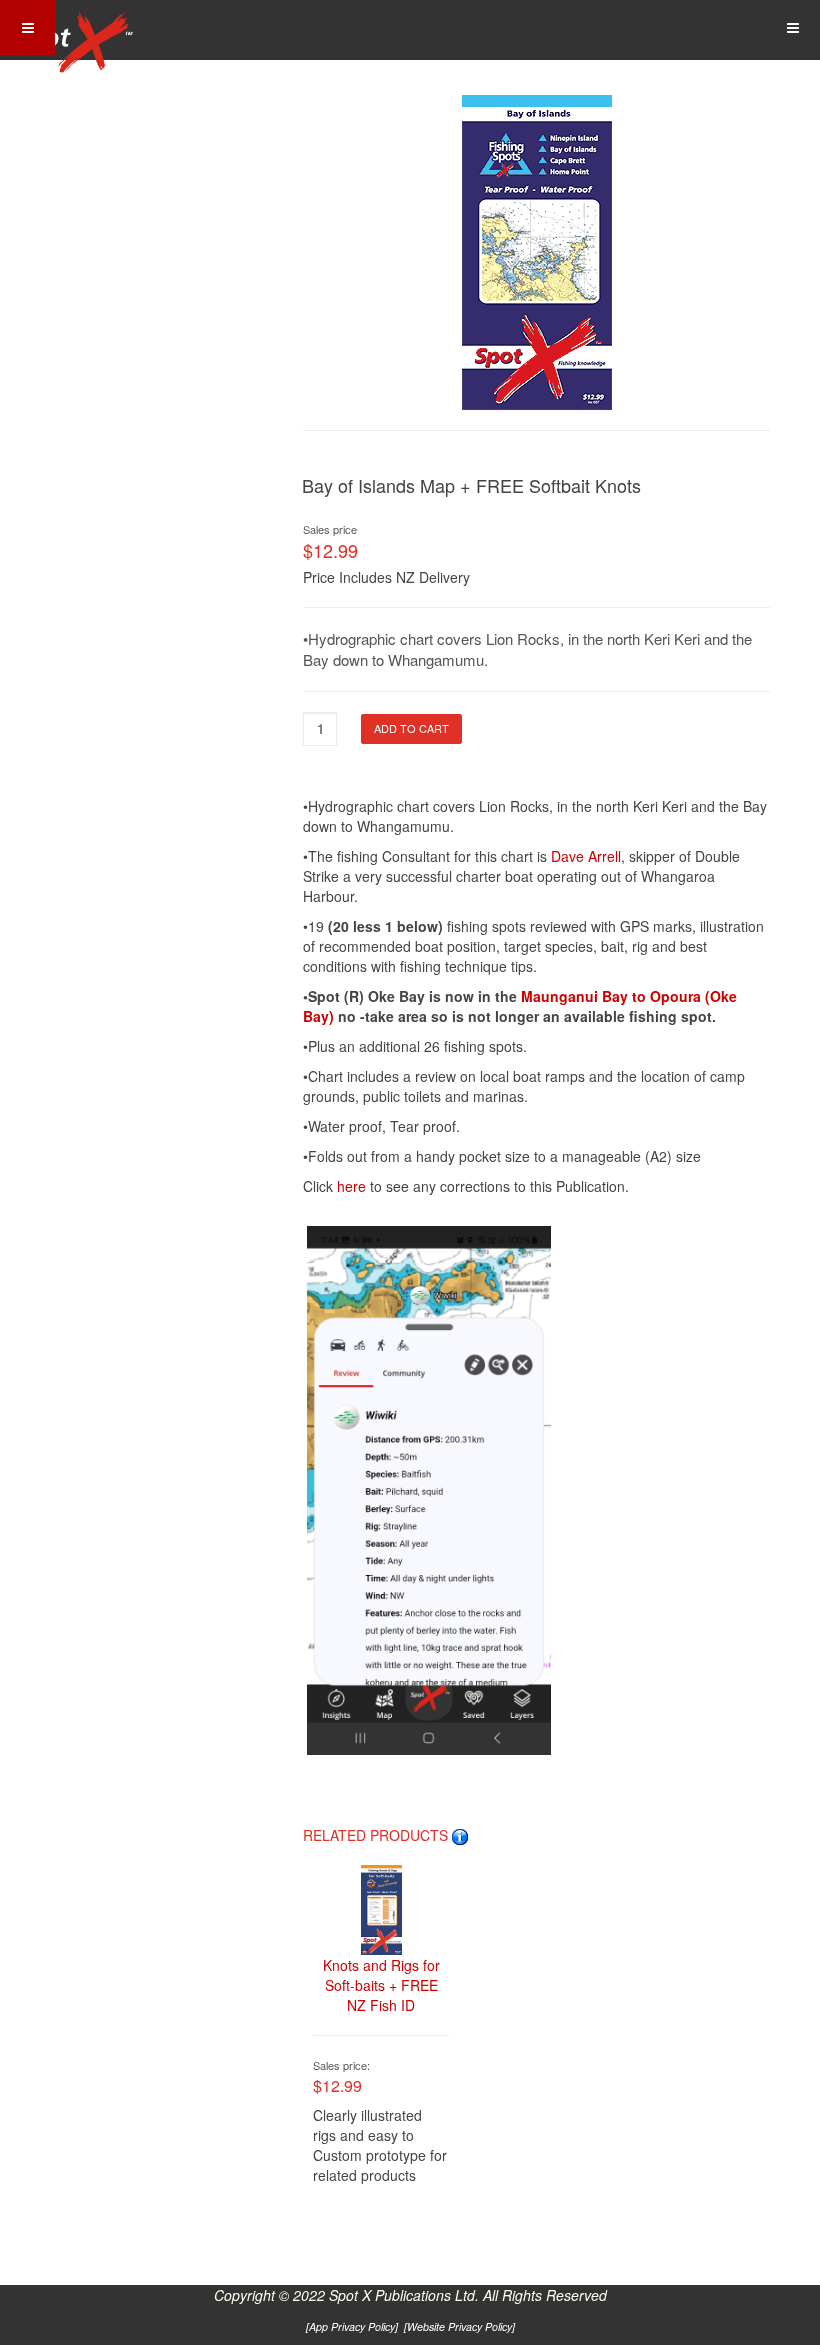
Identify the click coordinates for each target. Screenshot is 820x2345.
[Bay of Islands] (537, 240)
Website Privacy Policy (459, 2326)
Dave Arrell (586, 856)
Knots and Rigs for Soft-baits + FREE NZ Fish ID (381, 1985)
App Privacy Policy (352, 2326)
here (353, 1186)
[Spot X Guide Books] (72, 30)
